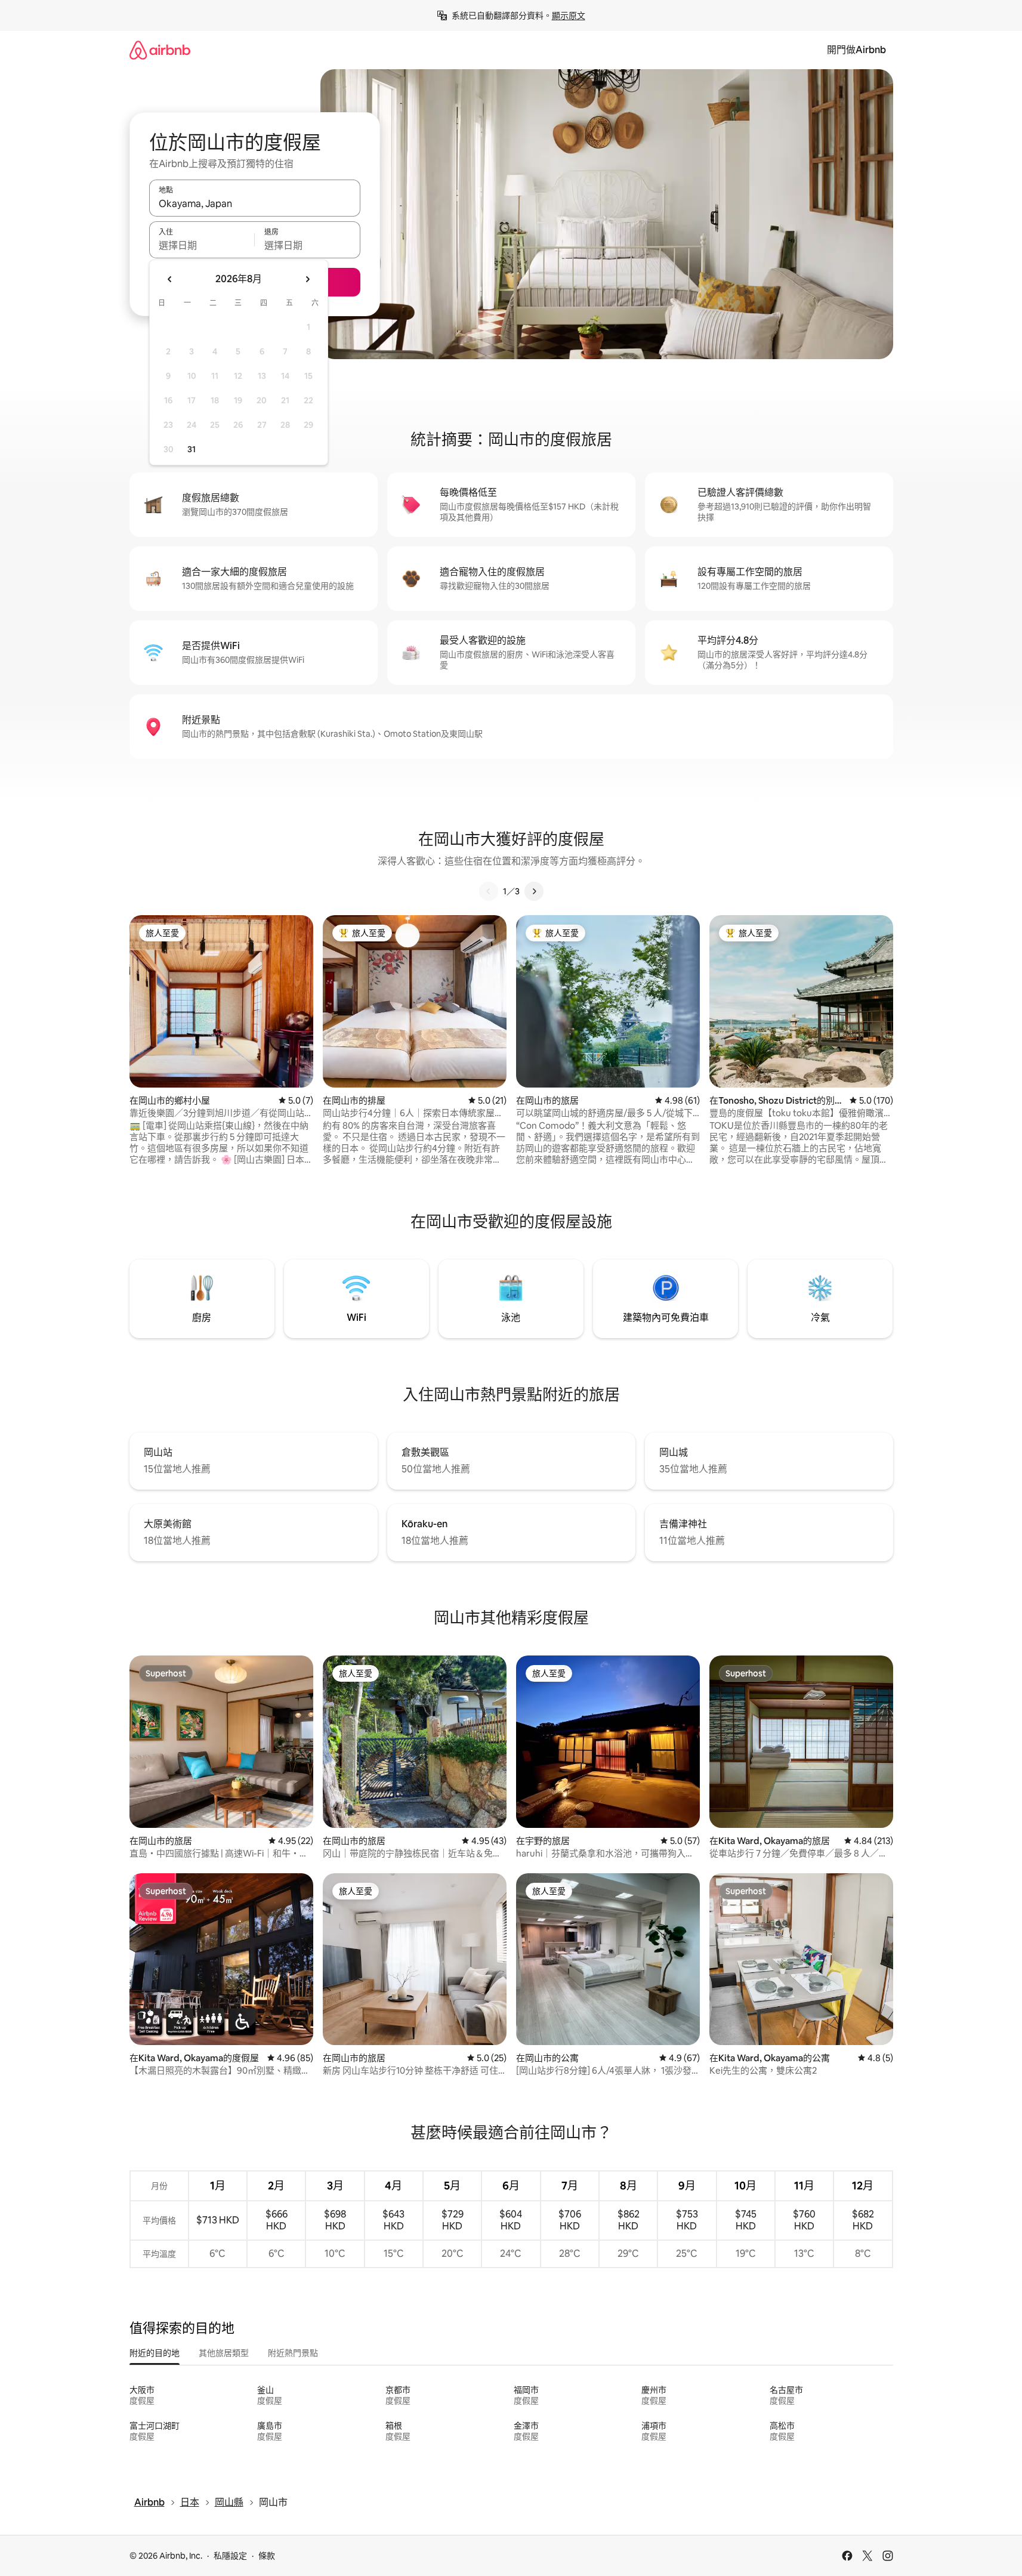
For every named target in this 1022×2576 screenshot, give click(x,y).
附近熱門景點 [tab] (293, 2353)
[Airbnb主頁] (160, 50)
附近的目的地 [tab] (155, 2353)
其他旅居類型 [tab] (224, 2353)
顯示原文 (569, 16)
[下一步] (534, 891)
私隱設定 (230, 2556)
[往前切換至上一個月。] (170, 279)
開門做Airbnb (856, 50)
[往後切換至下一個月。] (307, 279)
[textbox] (202, 245)
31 (192, 449)
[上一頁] (489, 891)
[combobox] (255, 203)
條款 (267, 2556)
